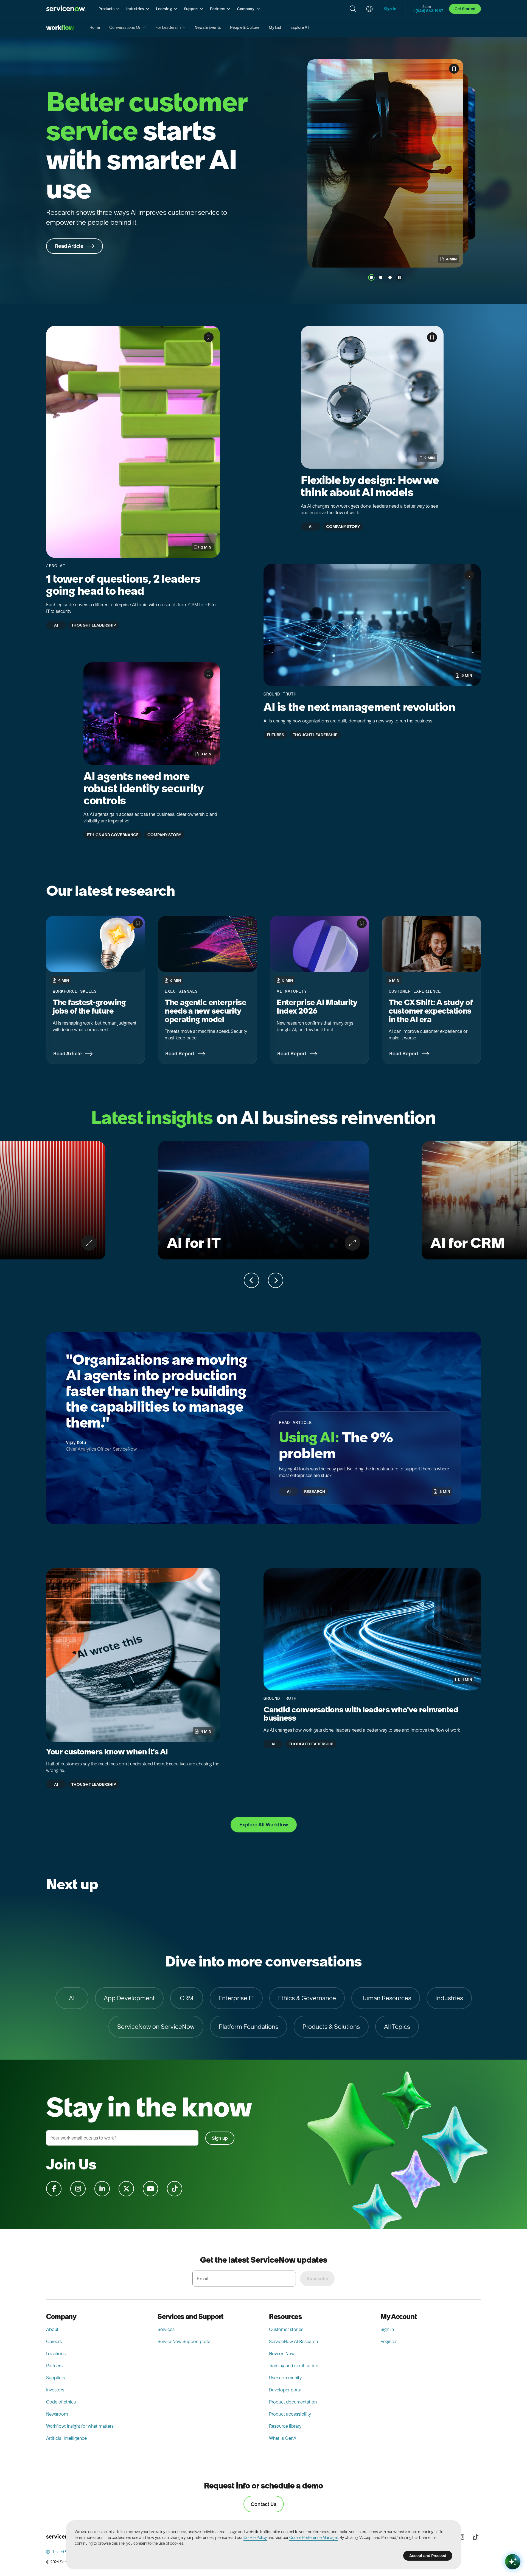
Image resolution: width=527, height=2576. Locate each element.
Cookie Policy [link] (255, 2538)
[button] (109, 9)
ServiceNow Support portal (185, 2341)
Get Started (465, 9)
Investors (55, 2390)
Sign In (387, 2329)
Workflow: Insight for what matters (80, 2426)
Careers (54, 2341)
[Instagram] (461, 2537)
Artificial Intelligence (66, 2438)
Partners (54, 2366)
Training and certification (294, 2366)
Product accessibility (290, 2414)
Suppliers (56, 2378)
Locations (56, 2354)
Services (166, 2329)
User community (285, 2378)
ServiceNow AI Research (293, 2341)
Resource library (285, 2426)
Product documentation (293, 2402)
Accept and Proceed (428, 2556)
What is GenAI (283, 2438)
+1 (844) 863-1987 (427, 11)
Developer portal (286, 2390)
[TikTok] (475, 2537)
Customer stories (286, 2329)
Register (389, 2341)
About (52, 2329)
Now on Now (282, 2354)
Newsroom (57, 2414)
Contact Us (264, 2504)
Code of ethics (61, 2402)
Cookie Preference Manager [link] (314, 2538)
